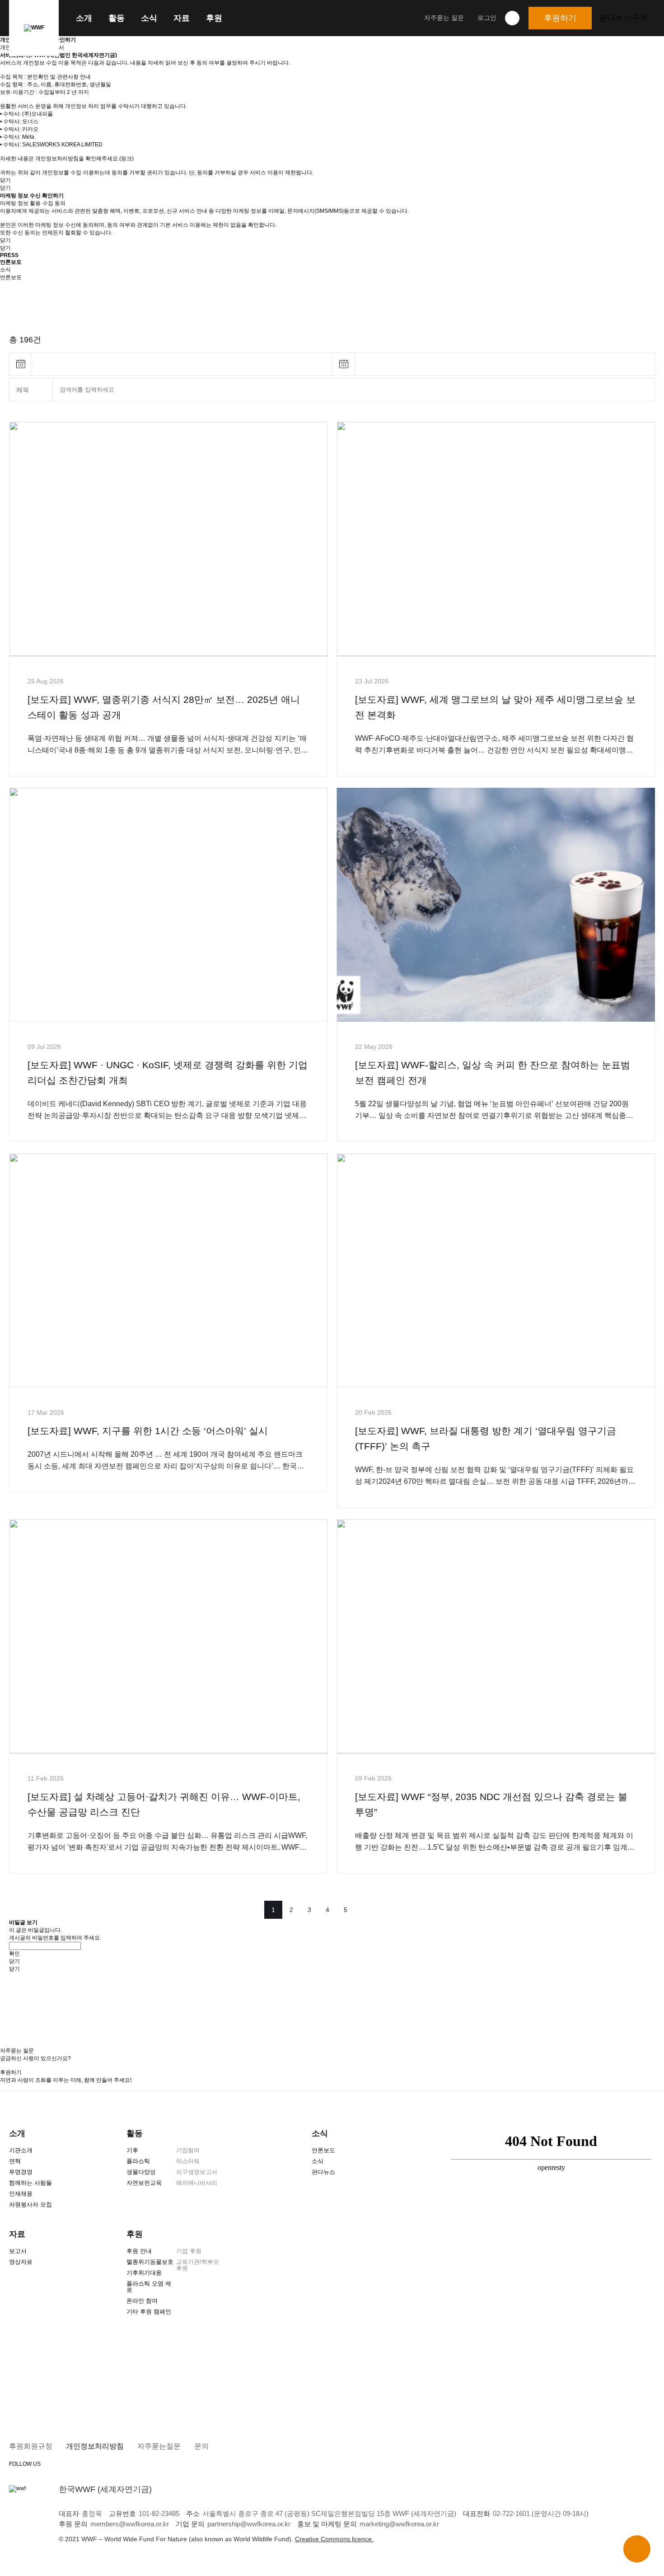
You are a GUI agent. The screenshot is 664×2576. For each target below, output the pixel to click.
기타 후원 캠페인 (149, 2312)
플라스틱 (138, 2161)
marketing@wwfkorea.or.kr (399, 2524)
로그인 (487, 18)
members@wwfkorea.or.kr (130, 2524)
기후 (132, 2150)
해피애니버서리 (197, 2183)
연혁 (15, 2161)
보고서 (18, 2251)
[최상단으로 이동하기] (637, 2549)
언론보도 (323, 2150)
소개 (84, 18)
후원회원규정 (31, 2446)
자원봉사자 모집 (30, 2204)
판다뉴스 (323, 2172)
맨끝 (391, 1910)
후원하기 (560, 18)
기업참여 (188, 2150)
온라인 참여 (142, 2301)
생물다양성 (141, 2172)
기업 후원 (189, 2251)
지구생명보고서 (197, 2172)
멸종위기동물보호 (150, 2262)
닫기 (5, 180)
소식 (149, 18)
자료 (182, 18)
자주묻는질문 (159, 2446)
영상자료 (21, 2262)
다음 (368, 1910)
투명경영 (21, 2172)
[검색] (643, 390)
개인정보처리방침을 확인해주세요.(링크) (84, 159)
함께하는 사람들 (30, 2183)
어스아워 (188, 2161)
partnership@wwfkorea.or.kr (249, 2524)
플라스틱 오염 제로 (149, 2287)
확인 (14, 1954)
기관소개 (21, 2150)
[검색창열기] (512, 18)
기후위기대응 (144, 2273)
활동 (117, 18)
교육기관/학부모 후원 (198, 2265)
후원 (214, 18)
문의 (201, 2446)
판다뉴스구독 (623, 18)
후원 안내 (139, 2251)
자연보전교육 (144, 2183)
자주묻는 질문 (444, 18)
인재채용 (21, 2194)
